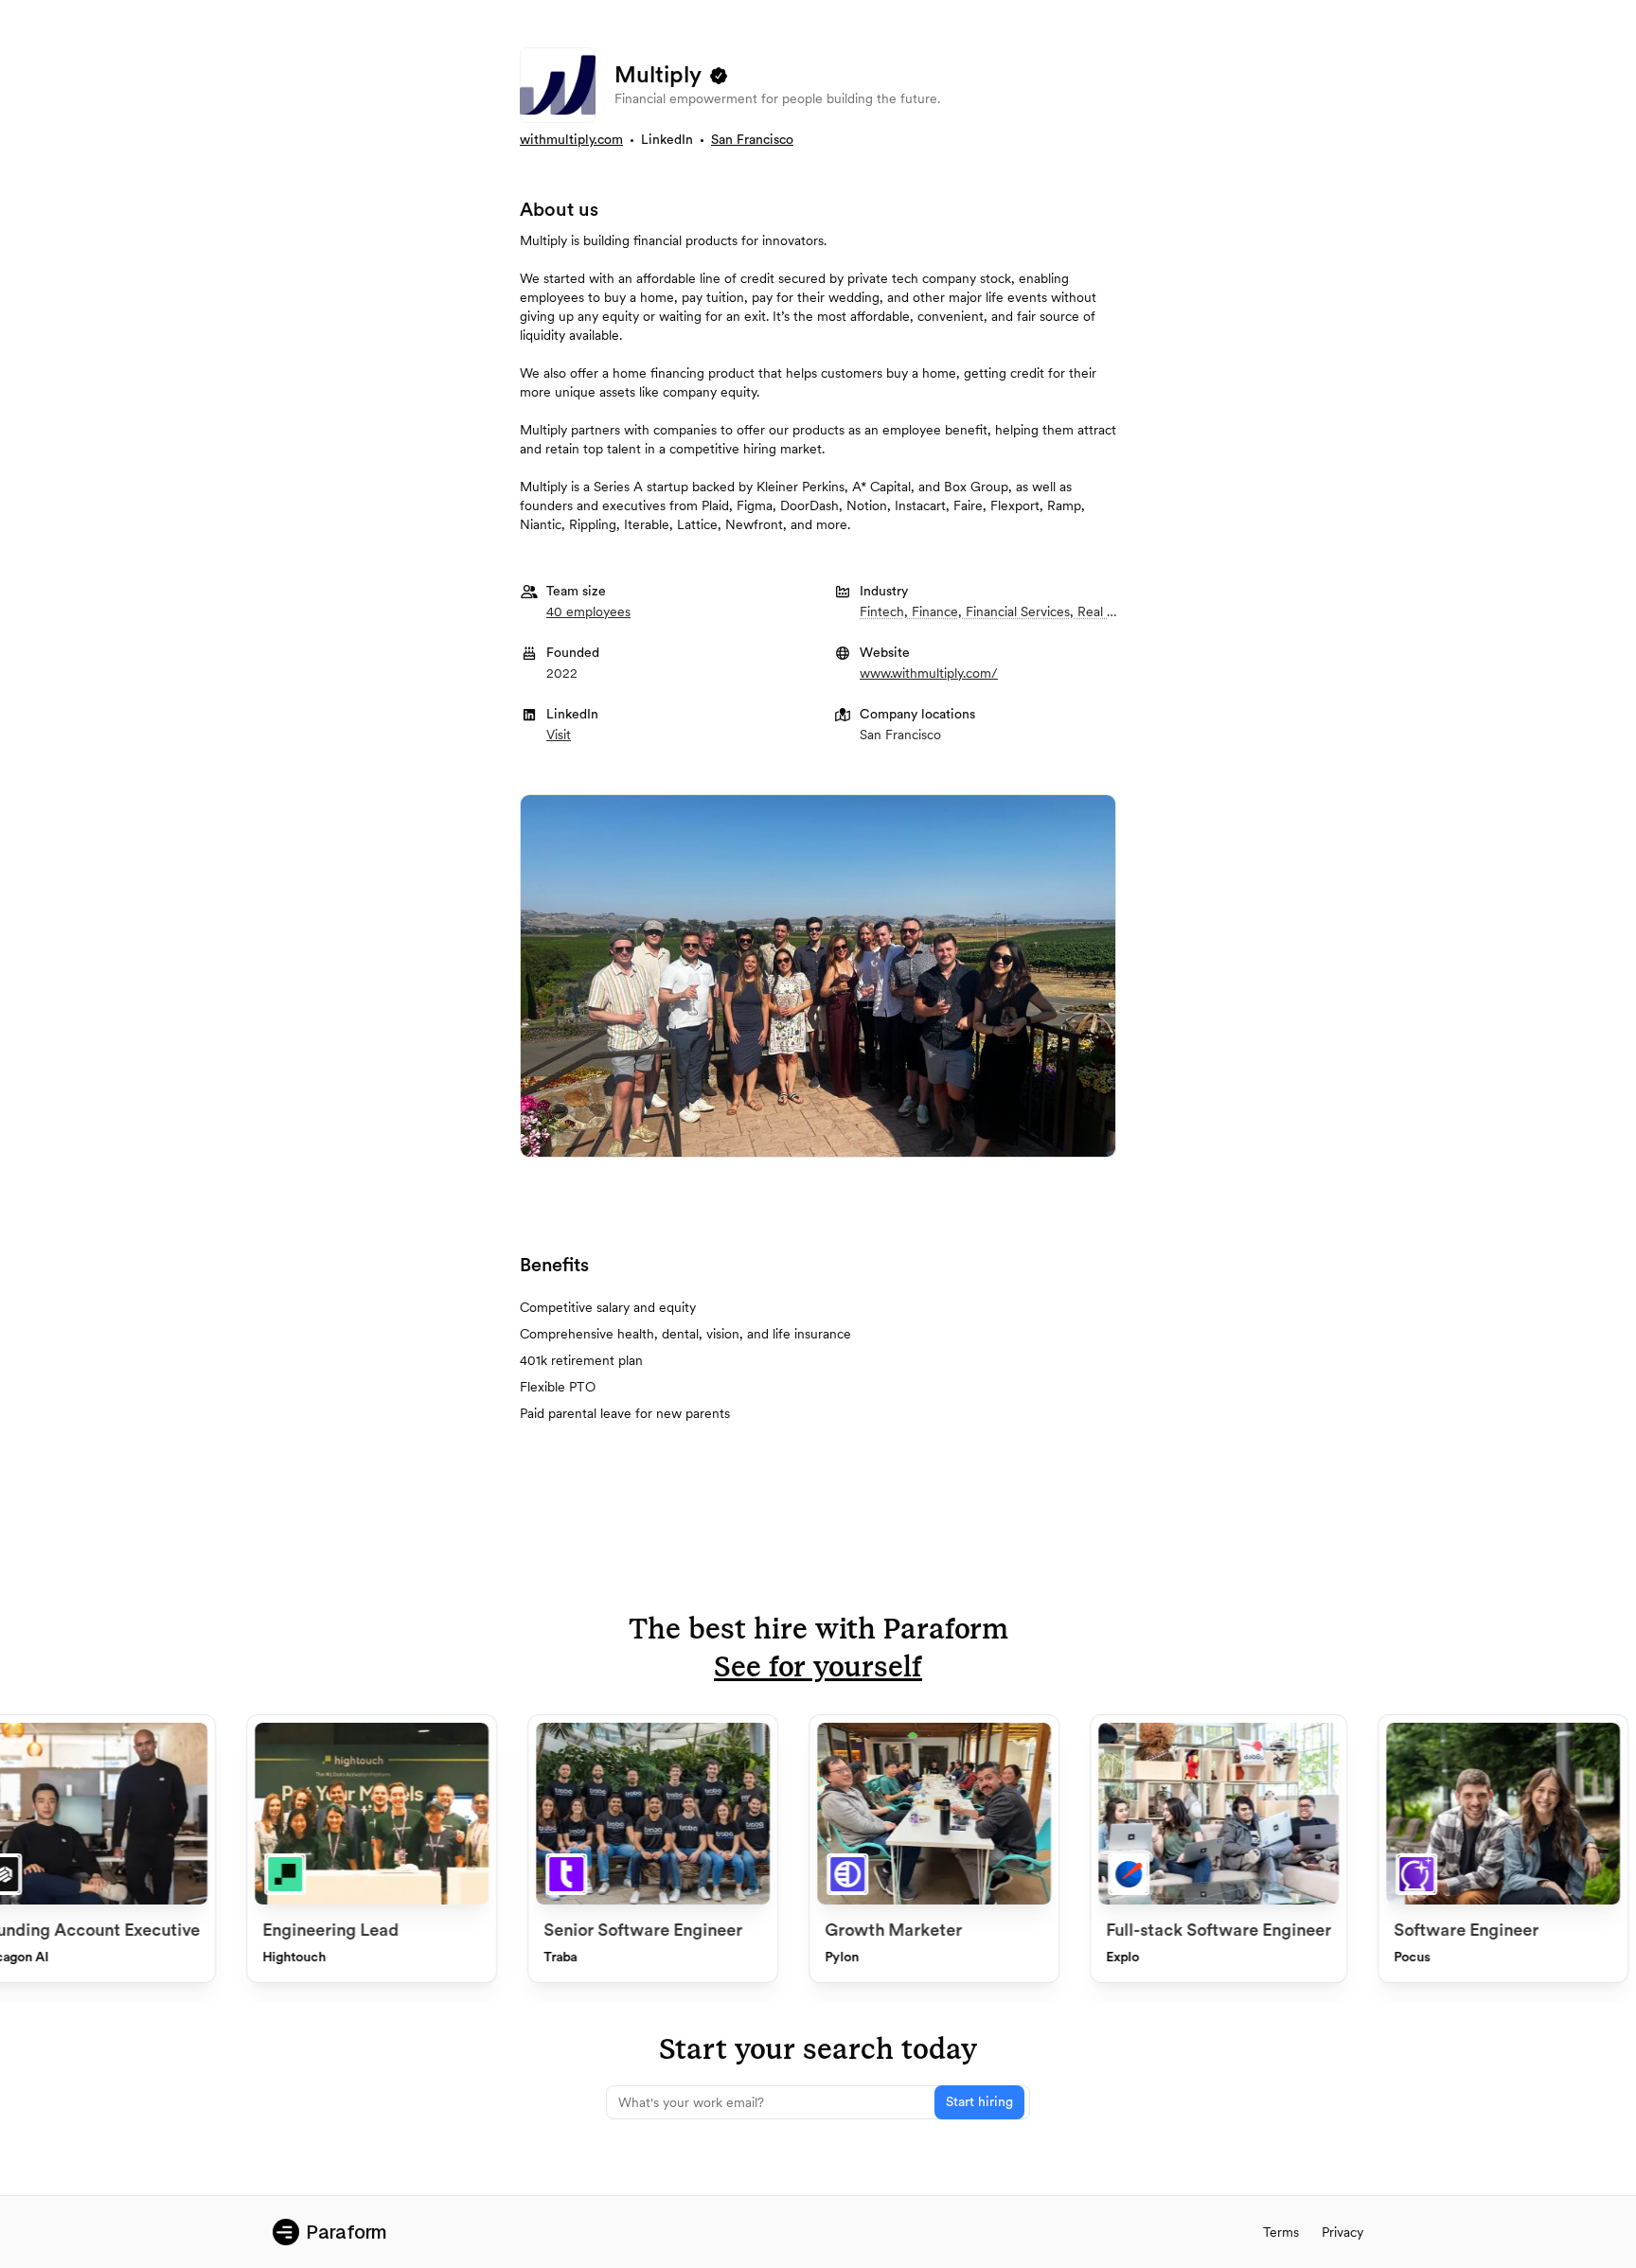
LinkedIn (667, 140)
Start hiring (979, 2102)
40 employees (588, 611)
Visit (559, 735)
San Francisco (752, 140)
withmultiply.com (571, 140)
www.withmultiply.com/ (929, 673)
